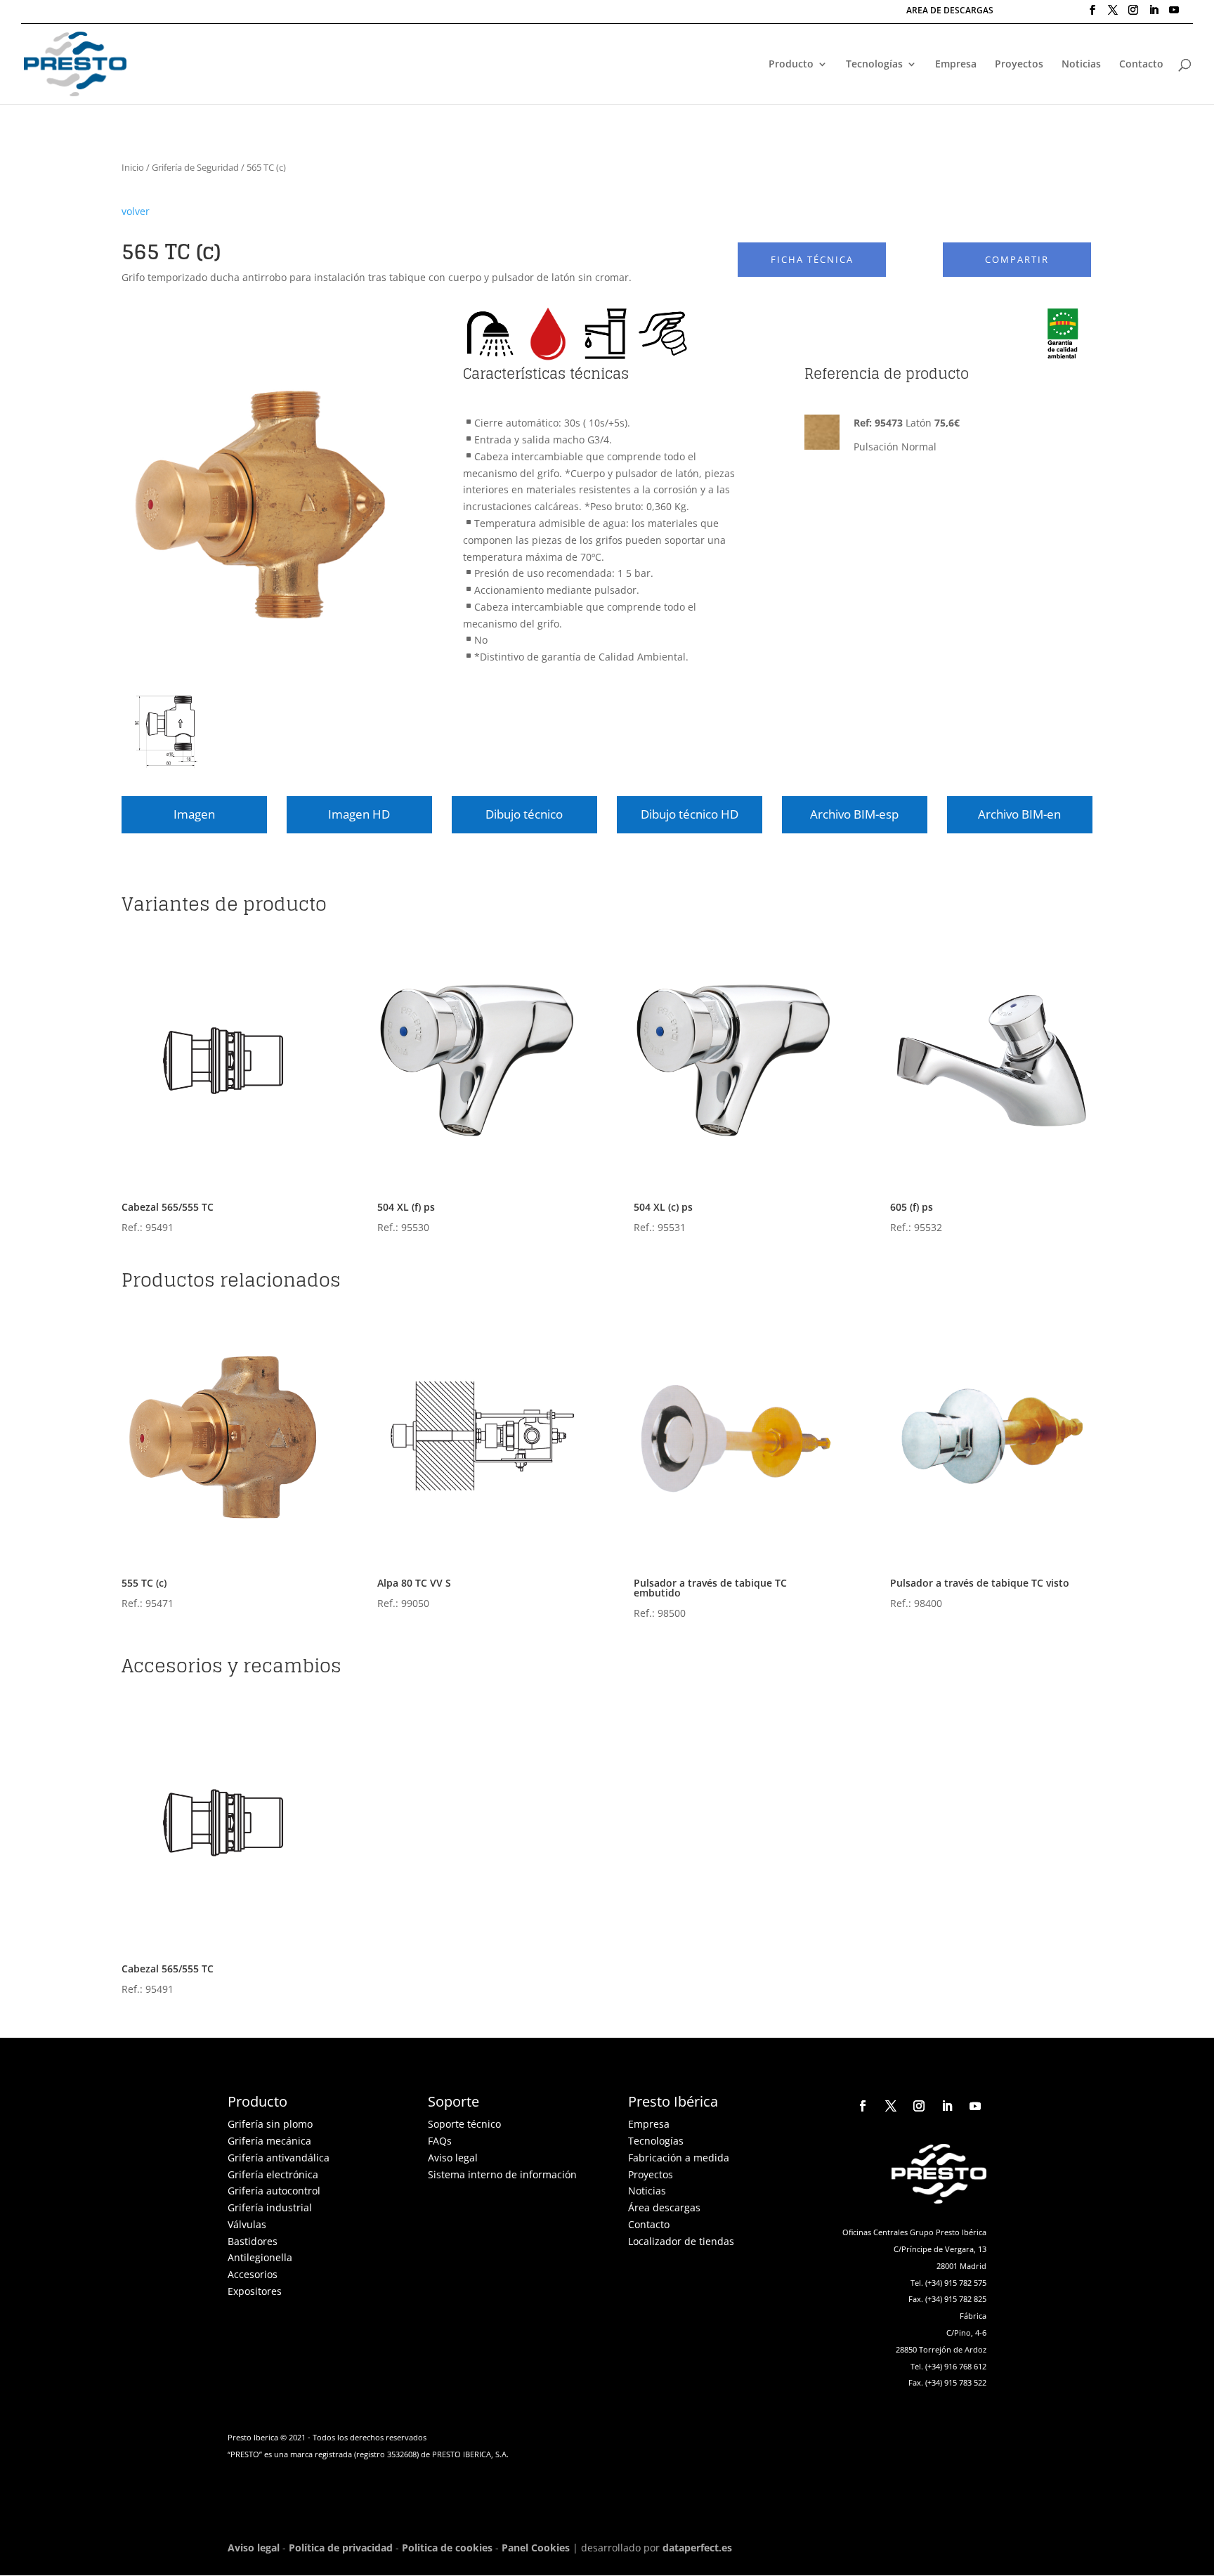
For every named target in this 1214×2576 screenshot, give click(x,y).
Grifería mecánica (269, 2141)
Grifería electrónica (273, 2174)
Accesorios (253, 2274)
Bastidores (253, 2241)
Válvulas (247, 2224)
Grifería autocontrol (274, 2191)
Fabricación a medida (679, 2158)
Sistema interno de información (502, 2174)
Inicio (133, 167)
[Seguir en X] (891, 2106)
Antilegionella (260, 2257)
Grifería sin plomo (270, 2124)
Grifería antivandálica (279, 2158)
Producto (791, 65)
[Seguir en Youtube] (975, 2106)
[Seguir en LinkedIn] (947, 2106)
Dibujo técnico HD (690, 814)
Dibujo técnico (524, 814)
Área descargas (664, 2207)
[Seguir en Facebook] (863, 2106)
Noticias (1081, 65)
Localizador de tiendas (681, 2241)
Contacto (1141, 65)
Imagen (194, 814)
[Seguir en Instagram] (919, 2106)
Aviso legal (453, 2158)
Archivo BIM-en (1019, 814)
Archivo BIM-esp (854, 814)
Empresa (956, 65)
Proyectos (1019, 65)
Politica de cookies (447, 2548)
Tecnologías (874, 65)
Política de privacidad (341, 2548)
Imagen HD (359, 814)
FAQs (440, 2141)
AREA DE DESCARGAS (950, 11)
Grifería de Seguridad (195, 167)
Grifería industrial (270, 2207)
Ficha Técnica (812, 260)
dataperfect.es (697, 2548)
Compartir (1017, 260)
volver (136, 211)
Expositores (255, 2291)
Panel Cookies (536, 2548)
